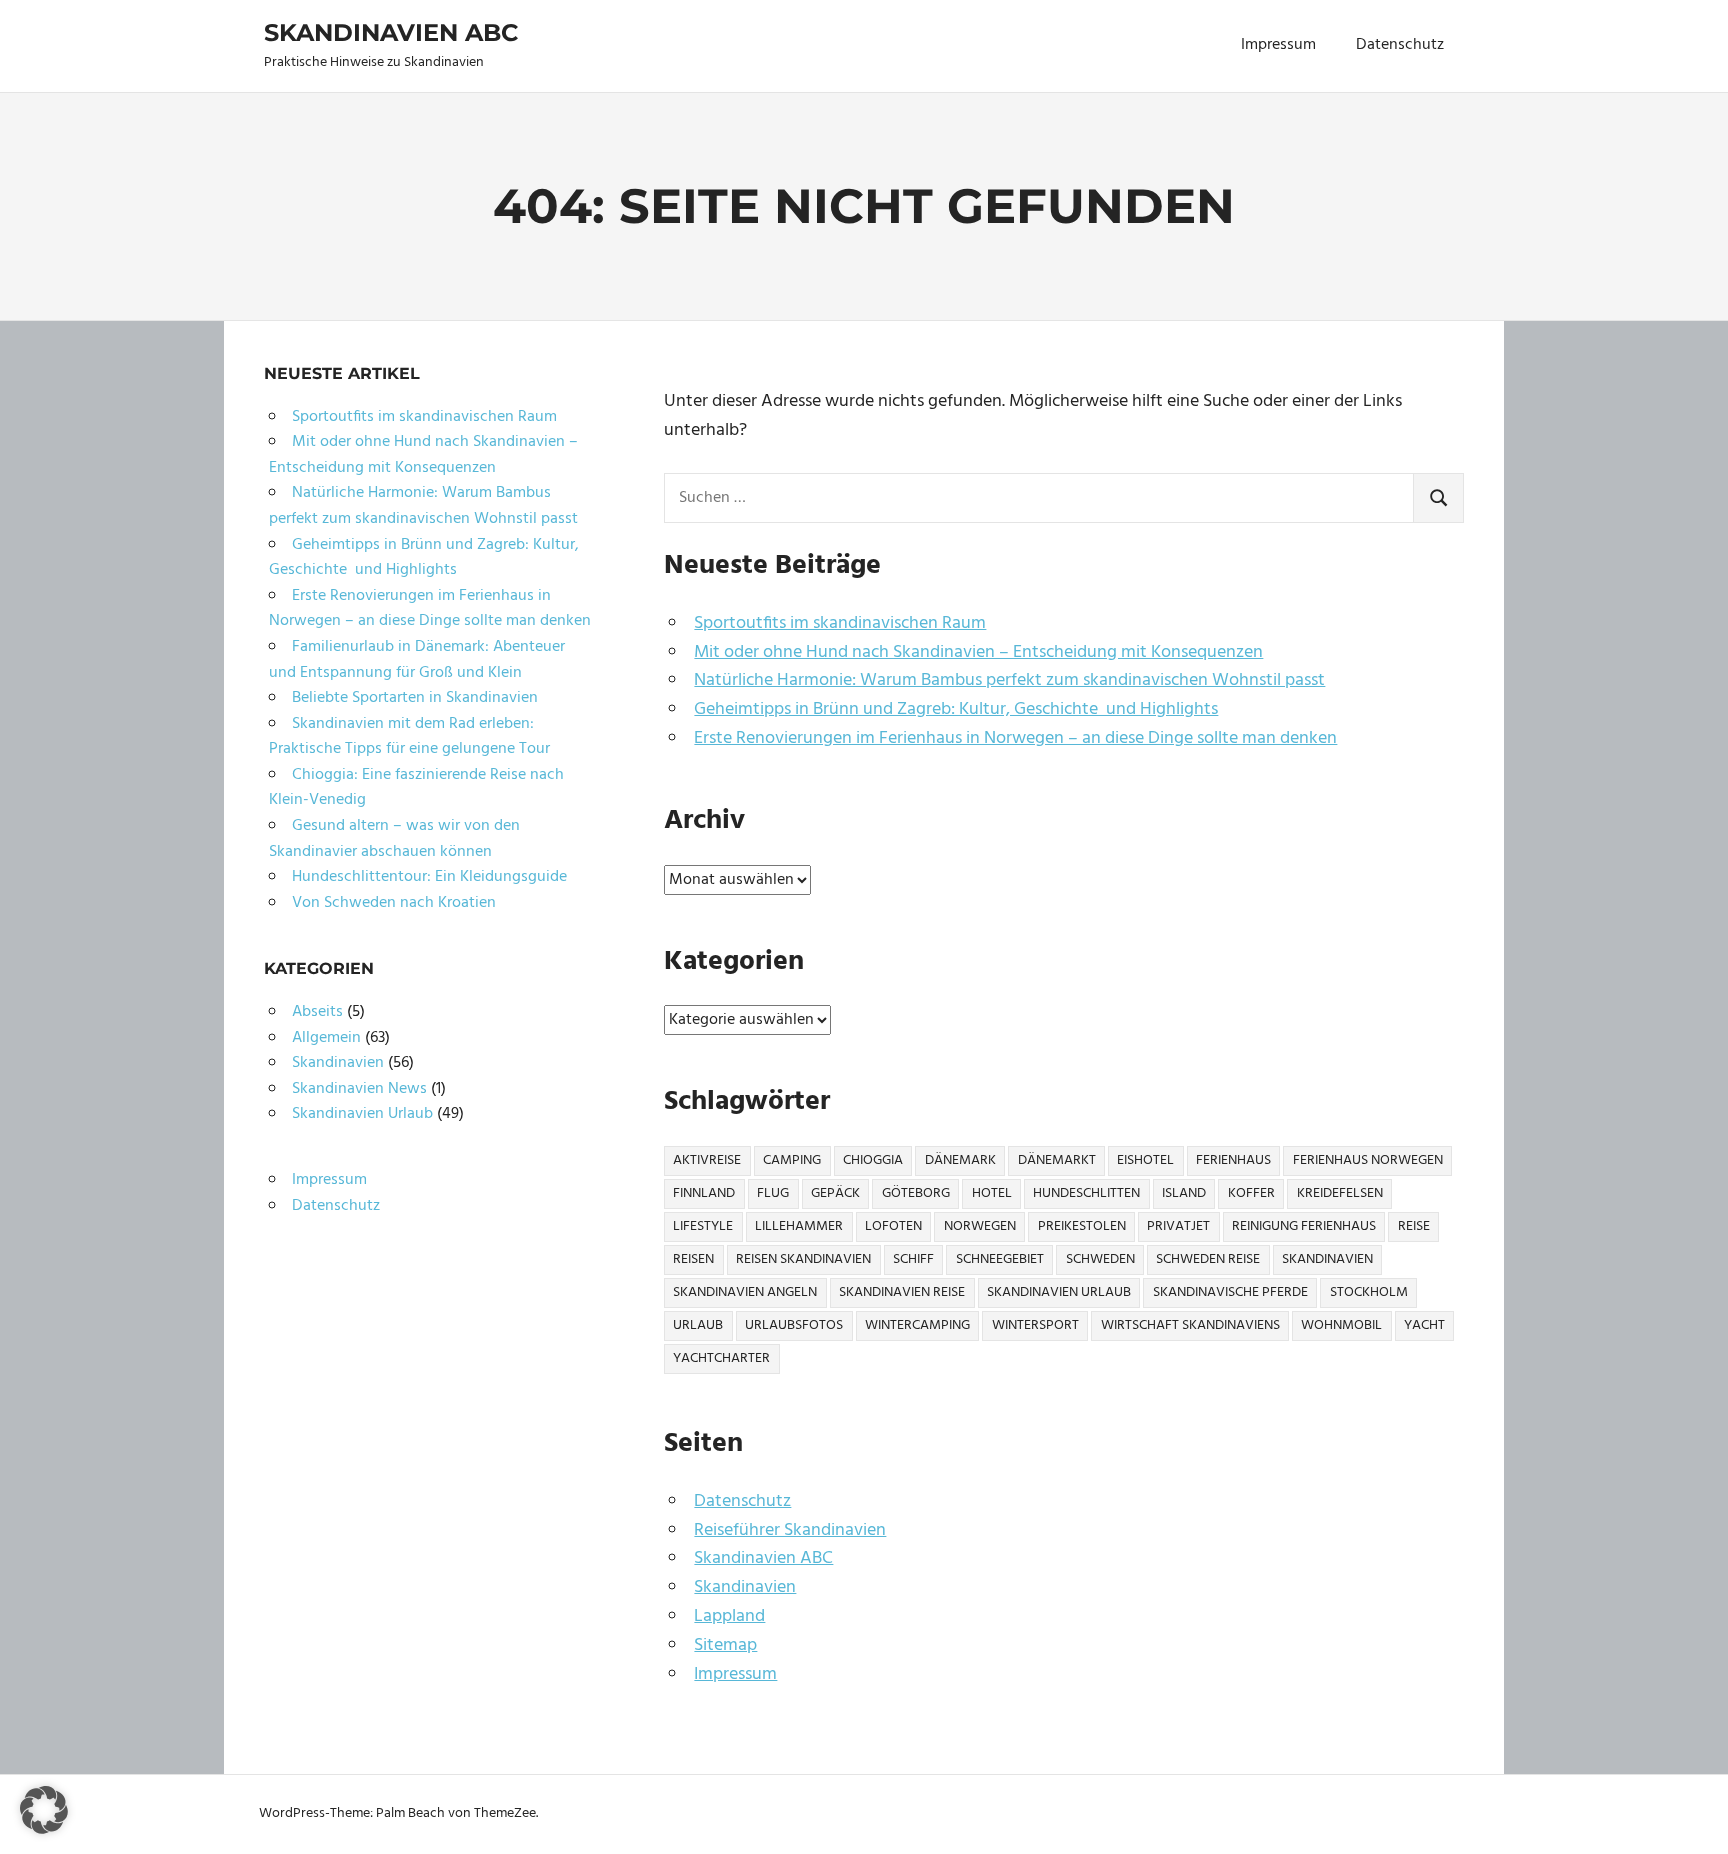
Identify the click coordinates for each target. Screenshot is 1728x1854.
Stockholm (1369, 1292)
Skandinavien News (359, 1089)
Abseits (317, 1012)
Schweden (1100, 1259)
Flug (773, 1193)
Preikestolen (1082, 1226)
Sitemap (725, 1645)
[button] (44, 1810)
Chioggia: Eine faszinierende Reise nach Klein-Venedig (416, 788)
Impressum (1278, 45)
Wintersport (1035, 1325)
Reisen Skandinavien (803, 1259)
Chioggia (873, 1160)
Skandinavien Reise (902, 1292)
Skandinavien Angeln (745, 1292)
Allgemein (326, 1038)
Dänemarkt (1057, 1160)
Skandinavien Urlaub (1059, 1292)
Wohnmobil (1341, 1325)
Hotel (992, 1193)
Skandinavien (1327, 1259)
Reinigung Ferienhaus (1304, 1226)
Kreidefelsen (1340, 1193)
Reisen (693, 1259)
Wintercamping (917, 1325)
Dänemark (960, 1160)
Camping (792, 1160)
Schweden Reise (1208, 1259)
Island (1184, 1193)
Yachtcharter (721, 1358)
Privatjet (1178, 1226)
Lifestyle (703, 1226)
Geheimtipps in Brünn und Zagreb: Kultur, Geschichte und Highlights (956, 709)
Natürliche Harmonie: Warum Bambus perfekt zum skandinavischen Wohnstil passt (1009, 680)
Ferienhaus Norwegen (1368, 1160)
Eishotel (1145, 1160)
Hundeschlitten (1086, 1193)
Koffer (1251, 1193)
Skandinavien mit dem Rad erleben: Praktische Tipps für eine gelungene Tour (409, 737)
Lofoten (893, 1226)
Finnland (704, 1193)
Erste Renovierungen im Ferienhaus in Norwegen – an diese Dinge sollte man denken (1015, 738)
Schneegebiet (1000, 1259)
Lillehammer (799, 1226)
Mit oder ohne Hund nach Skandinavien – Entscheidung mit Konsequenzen (978, 652)
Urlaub (698, 1325)
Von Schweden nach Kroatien (394, 903)
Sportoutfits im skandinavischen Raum (840, 623)
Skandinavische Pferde (1230, 1292)
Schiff (913, 1259)
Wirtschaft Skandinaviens (1190, 1325)
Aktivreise (707, 1160)
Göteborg (916, 1193)
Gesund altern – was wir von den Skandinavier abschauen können (394, 839)
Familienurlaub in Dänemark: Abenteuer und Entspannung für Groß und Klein (417, 660)
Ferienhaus (1233, 1160)
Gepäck (835, 1193)
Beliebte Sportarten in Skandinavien (415, 698)
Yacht (1424, 1325)
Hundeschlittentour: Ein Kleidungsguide (429, 877)
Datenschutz (1400, 45)
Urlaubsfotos (794, 1325)
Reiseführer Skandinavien (790, 1530)
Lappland (729, 1616)
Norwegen (980, 1226)
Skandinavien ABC (391, 32)
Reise (1414, 1226)
